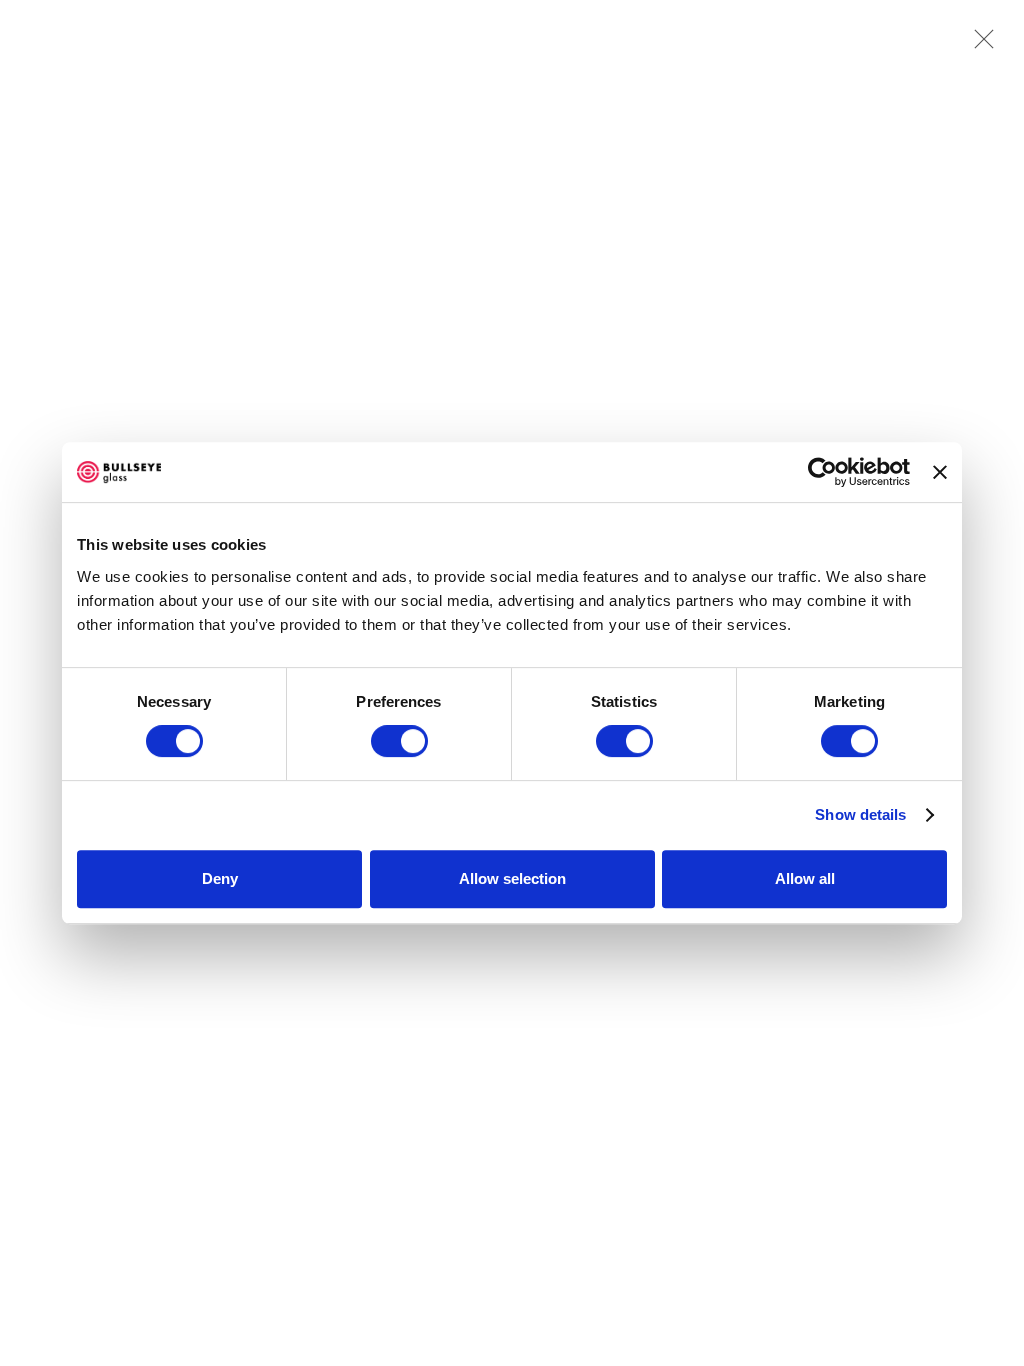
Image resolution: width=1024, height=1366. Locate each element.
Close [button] (979, 45)
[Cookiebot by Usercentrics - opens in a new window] (822, 472)
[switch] (399, 741)
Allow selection (512, 878)
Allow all (805, 878)
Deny (220, 878)
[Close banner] (940, 472)
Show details (860, 814)
